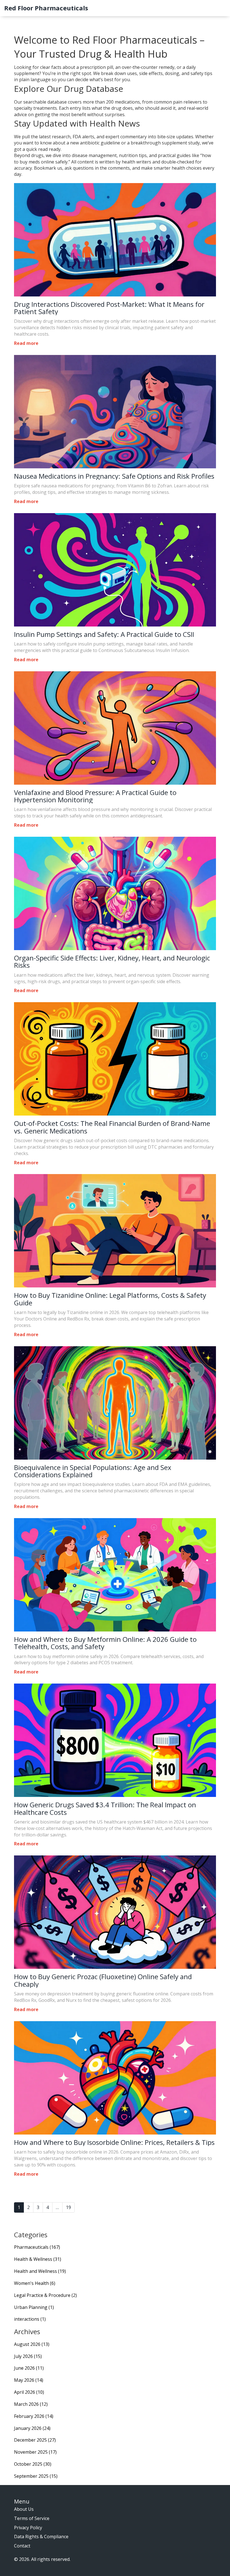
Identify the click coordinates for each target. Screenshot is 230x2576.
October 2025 (33, 2464)
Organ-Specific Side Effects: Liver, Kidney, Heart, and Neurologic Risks (112, 962)
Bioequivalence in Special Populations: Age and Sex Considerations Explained (93, 1471)
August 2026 (32, 2344)
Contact (22, 2546)
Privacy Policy (28, 2528)
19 (68, 2207)
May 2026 (29, 2380)
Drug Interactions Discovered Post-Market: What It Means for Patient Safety (109, 308)
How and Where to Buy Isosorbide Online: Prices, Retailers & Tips (114, 2142)
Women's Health (35, 2283)
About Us (24, 2509)
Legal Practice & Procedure (45, 2295)
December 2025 (35, 2440)
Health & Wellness (38, 2259)
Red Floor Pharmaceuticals (46, 8)
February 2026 (34, 2416)
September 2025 (36, 2476)
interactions (30, 2319)
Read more (26, 343)
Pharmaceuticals (37, 2247)
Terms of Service (32, 2518)
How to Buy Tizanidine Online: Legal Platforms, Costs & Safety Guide (110, 1299)
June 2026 (29, 2368)
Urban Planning (34, 2307)
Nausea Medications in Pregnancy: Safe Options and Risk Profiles (114, 476)
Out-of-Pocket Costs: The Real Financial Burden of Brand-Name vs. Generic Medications (112, 1127)
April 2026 (29, 2392)
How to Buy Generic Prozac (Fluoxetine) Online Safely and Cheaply (103, 1980)
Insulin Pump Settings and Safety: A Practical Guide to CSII (104, 634)
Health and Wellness (40, 2271)
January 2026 (32, 2428)
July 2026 (28, 2356)
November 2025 (35, 2452)
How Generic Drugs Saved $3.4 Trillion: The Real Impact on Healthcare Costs (105, 1809)
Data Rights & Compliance (41, 2537)
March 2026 (31, 2404)
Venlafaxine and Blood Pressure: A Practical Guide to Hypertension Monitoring (95, 796)
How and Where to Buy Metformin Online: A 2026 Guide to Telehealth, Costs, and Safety (105, 1643)
